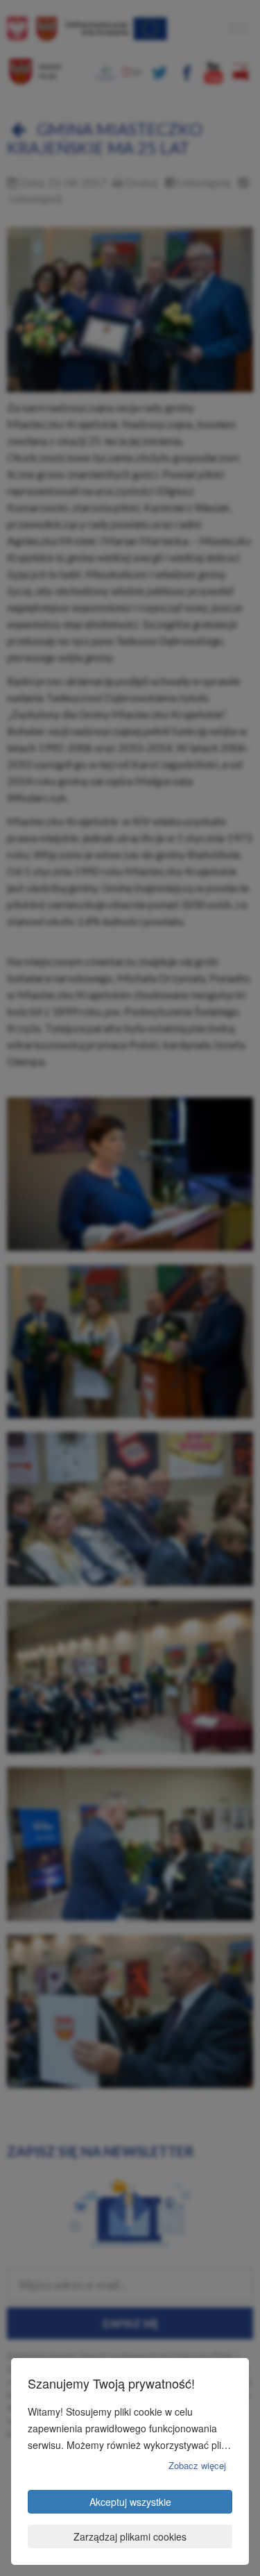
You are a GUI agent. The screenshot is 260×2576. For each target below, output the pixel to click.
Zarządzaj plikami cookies (130, 2536)
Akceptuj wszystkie (130, 2502)
